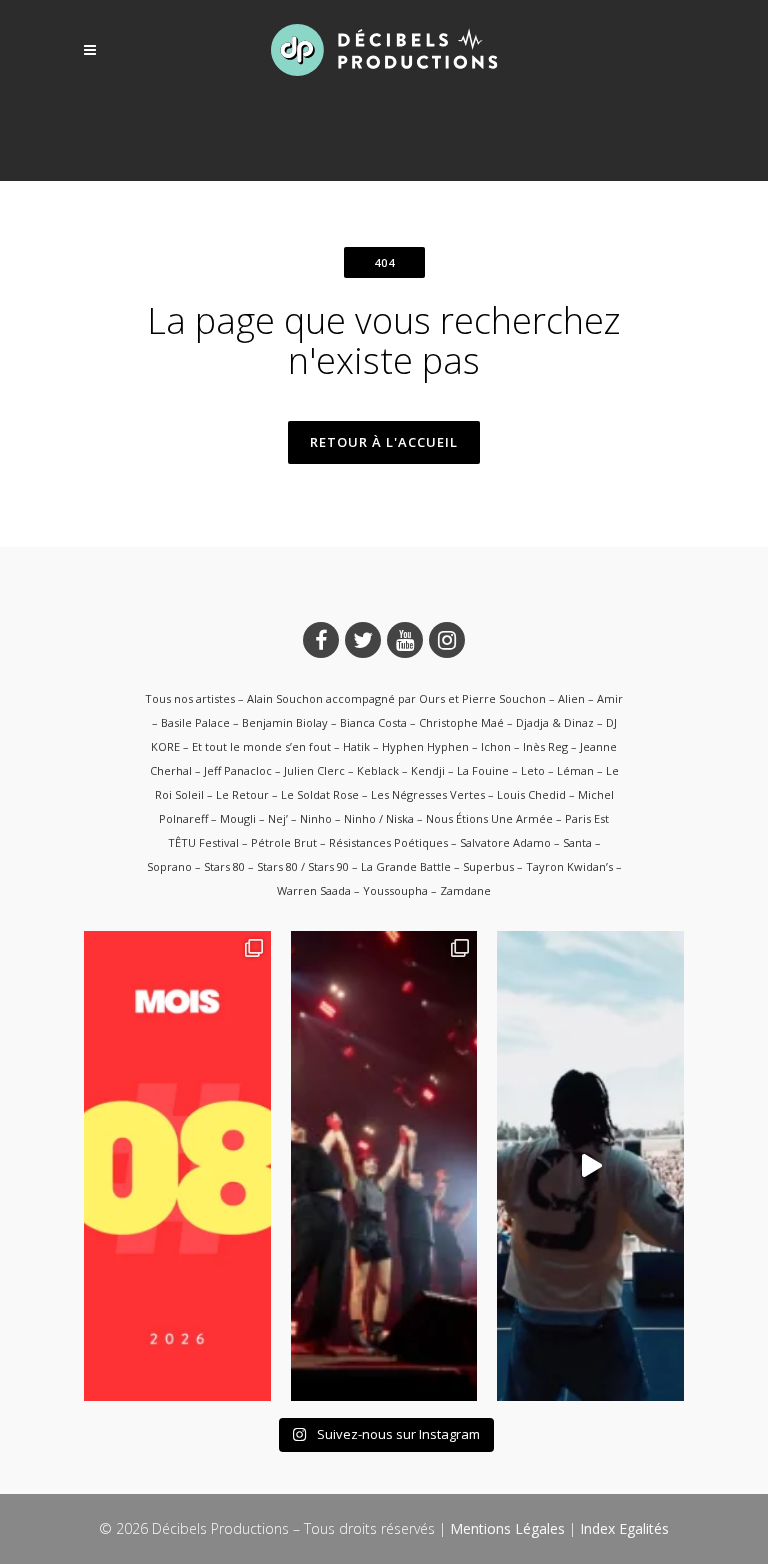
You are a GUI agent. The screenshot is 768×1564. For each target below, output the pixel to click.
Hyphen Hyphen (425, 746)
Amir (610, 698)
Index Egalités (624, 1528)
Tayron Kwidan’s (569, 866)
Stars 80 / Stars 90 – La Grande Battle (354, 866)
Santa (577, 842)
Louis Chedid (531, 794)
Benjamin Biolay (285, 722)
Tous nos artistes (190, 698)
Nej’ (278, 818)
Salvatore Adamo (505, 842)
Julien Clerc (314, 770)
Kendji (428, 770)
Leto (533, 770)
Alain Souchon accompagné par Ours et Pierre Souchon (396, 698)
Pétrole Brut (284, 842)
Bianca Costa (373, 722)
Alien (571, 698)
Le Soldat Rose (320, 794)
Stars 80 (224, 866)
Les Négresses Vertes (428, 794)
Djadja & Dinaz (555, 722)
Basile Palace (195, 722)
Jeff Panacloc (238, 770)
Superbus (488, 866)
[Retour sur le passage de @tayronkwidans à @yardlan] (590, 1166)
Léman (575, 770)
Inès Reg (545, 746)
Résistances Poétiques (388, 842)
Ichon (496, 746)
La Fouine (483, 770)
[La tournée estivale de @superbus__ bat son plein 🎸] (384, 1166)
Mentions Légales (507, 1528)
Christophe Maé (461, 722)
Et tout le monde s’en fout (261, 746)
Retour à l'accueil (384, 442)
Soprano (169, 866)
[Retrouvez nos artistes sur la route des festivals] (177, 1166)
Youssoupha (395, 890)
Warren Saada (314, 890)
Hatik (356, 746)
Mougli (238, 818)
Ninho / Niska (379, 818)
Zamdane (465, 890)
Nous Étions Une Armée (489, 818)
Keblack (378, 770)
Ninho (316, 818)
